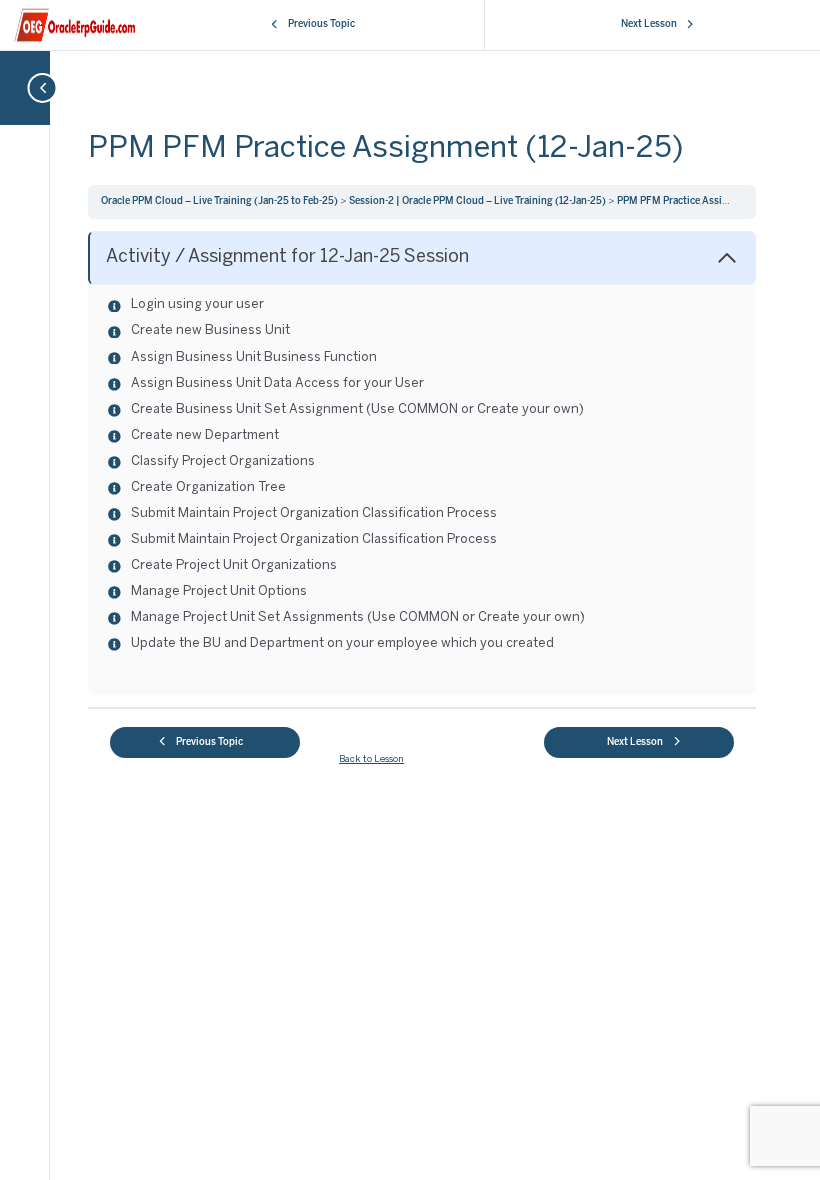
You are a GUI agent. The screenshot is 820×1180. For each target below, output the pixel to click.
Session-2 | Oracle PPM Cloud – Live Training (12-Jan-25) (478, 201)
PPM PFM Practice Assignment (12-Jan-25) (714, 201)
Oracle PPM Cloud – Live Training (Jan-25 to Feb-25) (220, 201)
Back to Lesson (371, 759)
